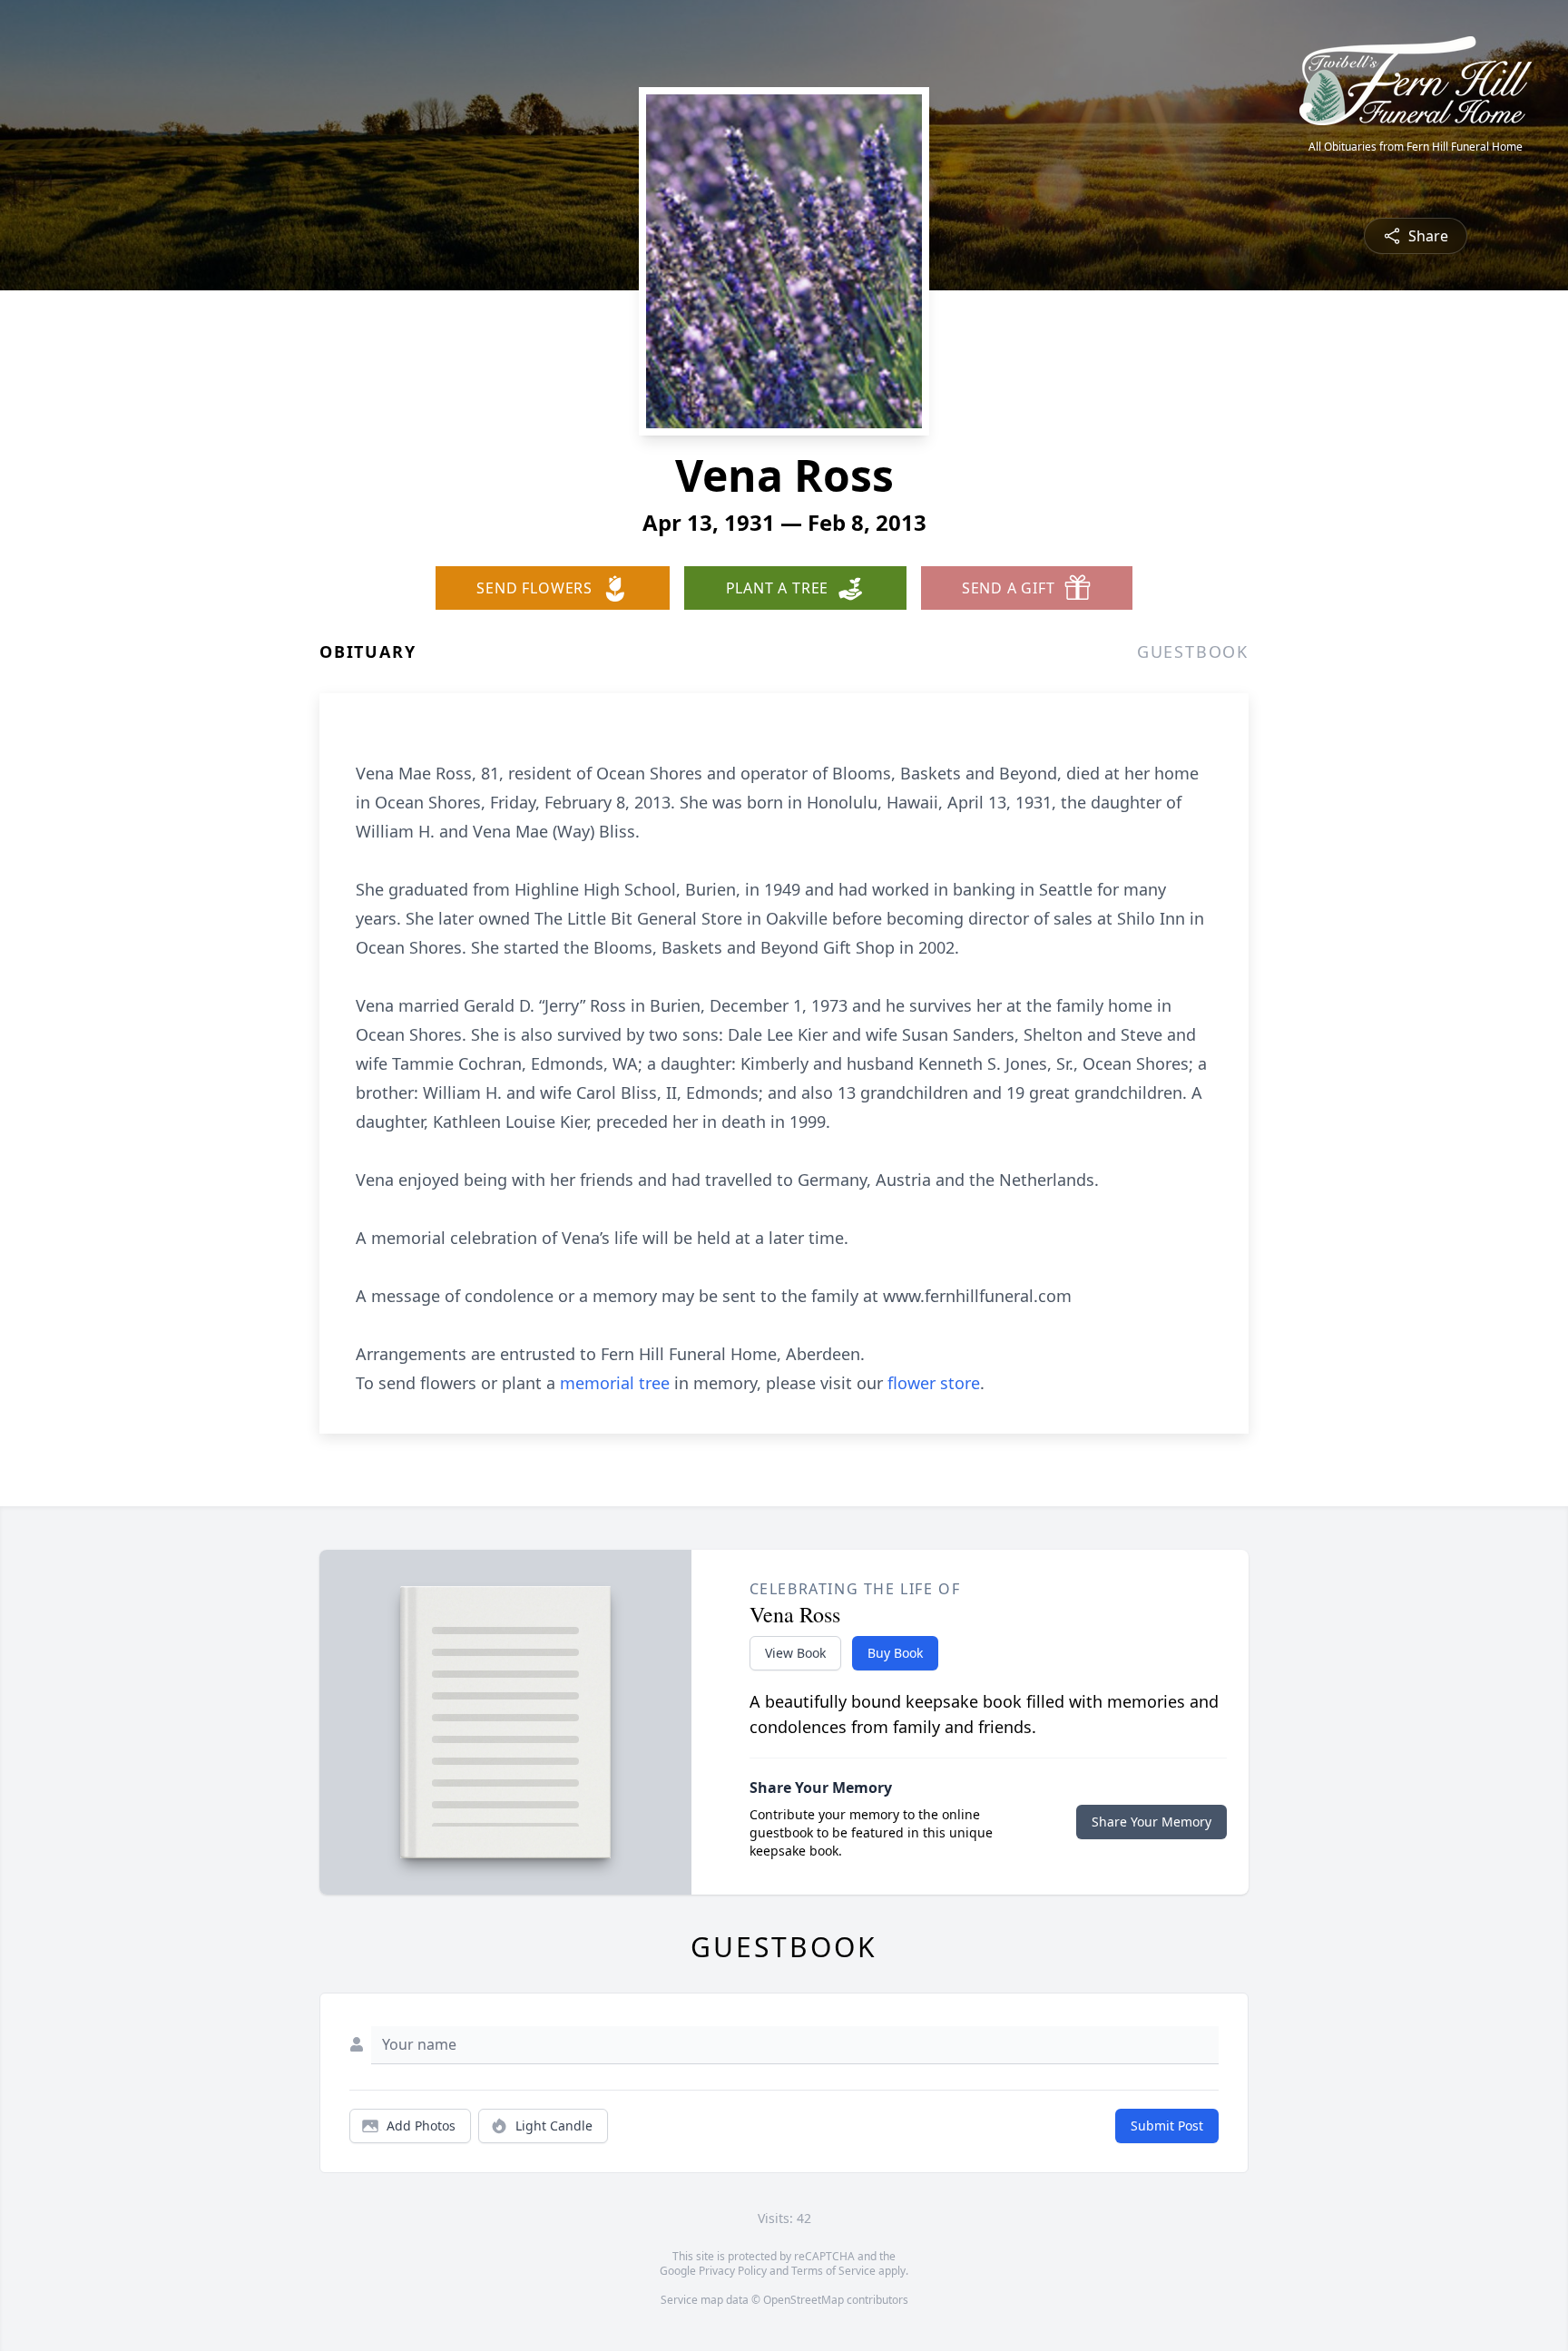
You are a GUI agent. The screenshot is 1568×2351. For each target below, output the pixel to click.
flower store (934, 1383)
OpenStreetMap (804, 2300)
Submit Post (1167, 2126)
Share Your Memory (1151, 1822)
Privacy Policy (733, 2271)
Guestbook (1193, 651)
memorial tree (615, 1383)
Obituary (367, 651)
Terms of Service (833, 2271)
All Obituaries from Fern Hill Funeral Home (1416, 147)
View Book (795, 1653)
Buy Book (895, 1653)
